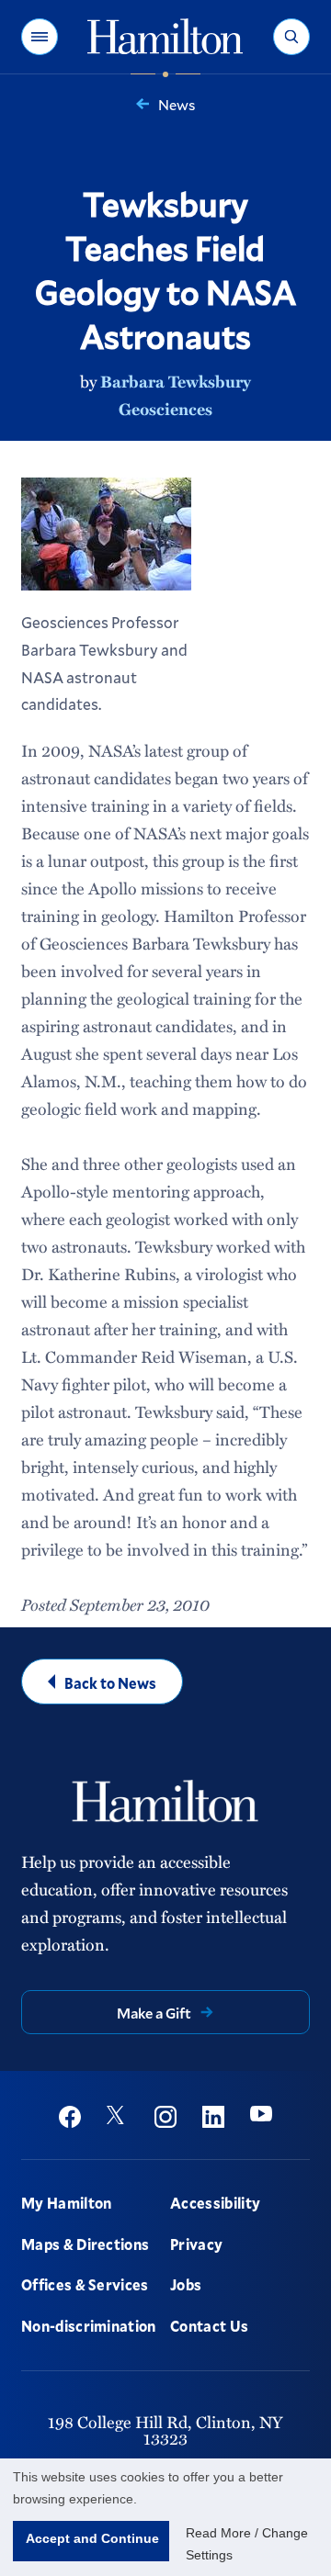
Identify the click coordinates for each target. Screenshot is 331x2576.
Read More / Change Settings (247, 2544)
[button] (40, 37)
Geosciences (165, 409)
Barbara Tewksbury (176, 381)
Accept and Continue (92, 2538)
